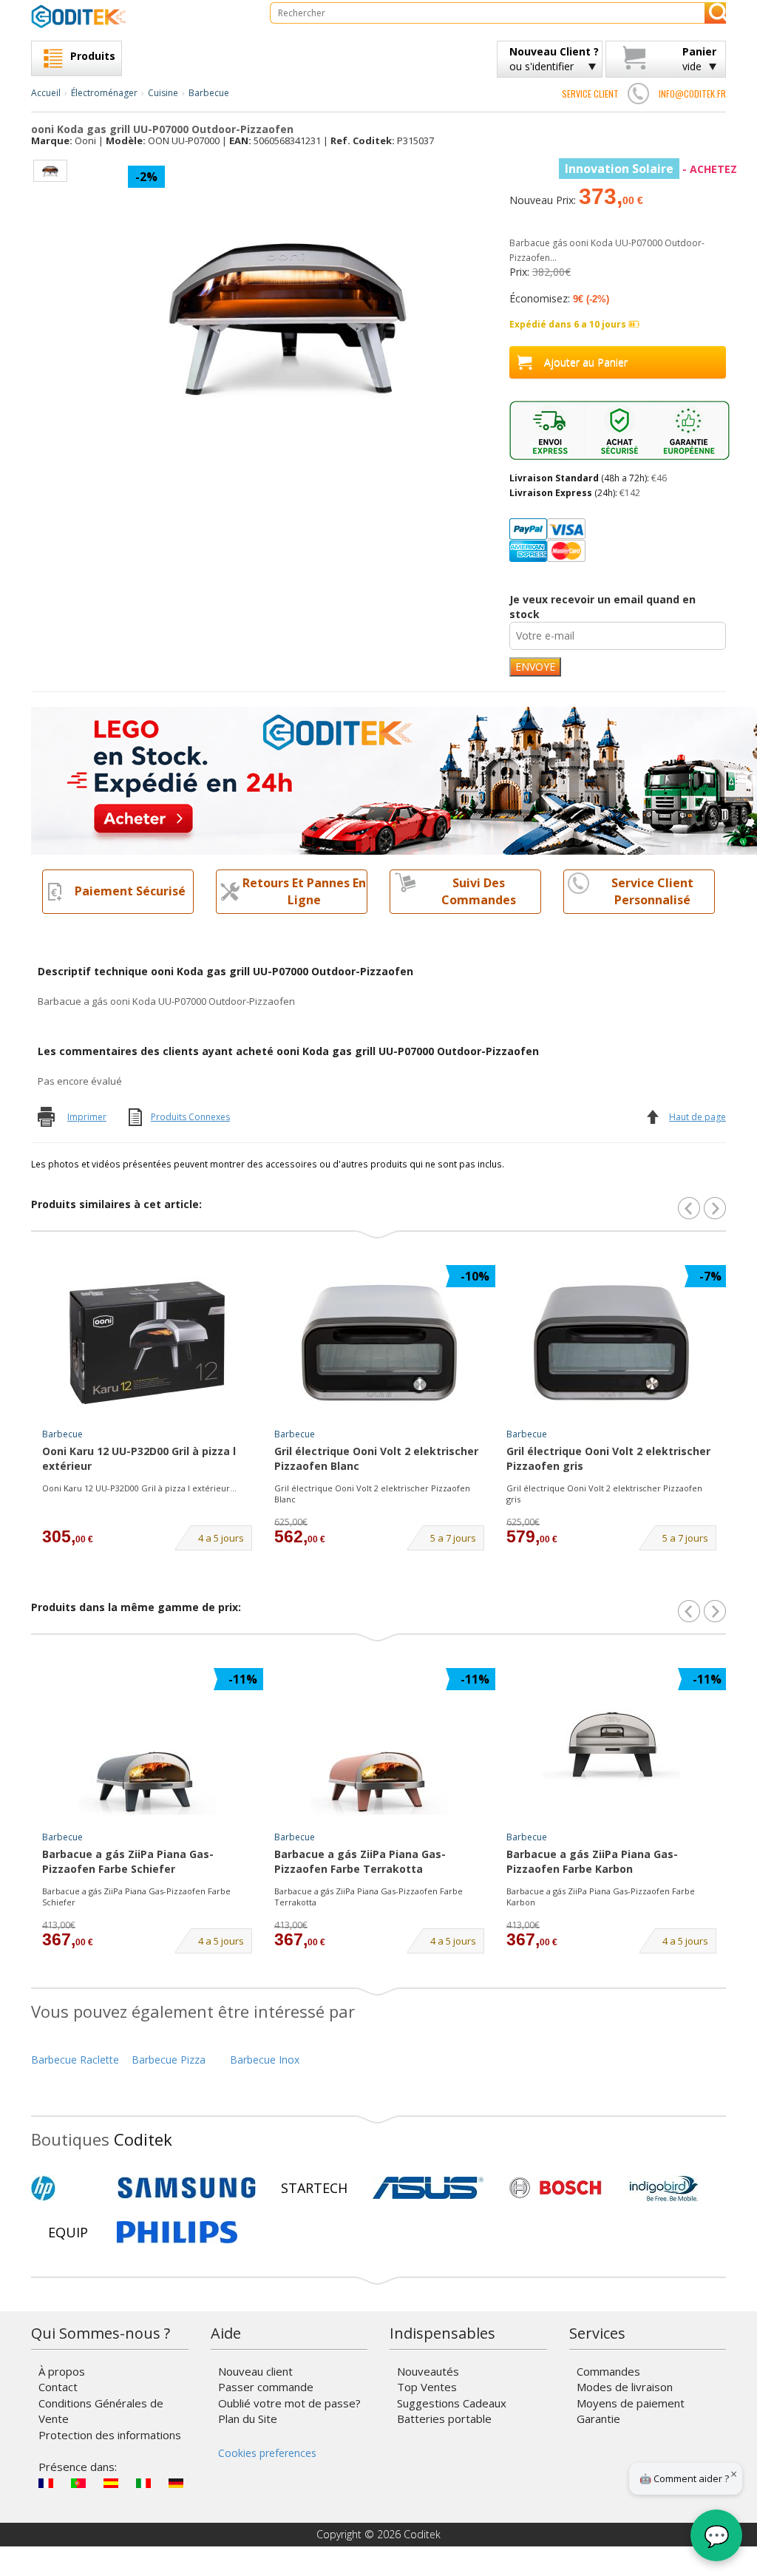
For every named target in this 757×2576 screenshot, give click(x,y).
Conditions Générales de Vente (101, 2411)
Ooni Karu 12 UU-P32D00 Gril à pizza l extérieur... (139, 1488)
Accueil (46, 93)
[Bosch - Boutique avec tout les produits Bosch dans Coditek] (555, 2188)
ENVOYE (535, 667)
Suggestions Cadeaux (452, 2403)
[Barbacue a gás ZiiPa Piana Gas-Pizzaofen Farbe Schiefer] (147, 1746)
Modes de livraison (625, 2387)
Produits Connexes (190, 1117)
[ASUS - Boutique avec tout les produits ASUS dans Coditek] (428, 2188)
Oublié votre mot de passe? (289, 2403)
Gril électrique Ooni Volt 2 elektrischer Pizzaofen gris (608, 1458)
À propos (62, 2371)
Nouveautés (428, 2371)
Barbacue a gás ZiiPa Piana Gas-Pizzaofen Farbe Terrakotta (360, 1861)
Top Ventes (427, 2387)
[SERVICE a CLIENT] (639, 93)
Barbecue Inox (265, 2060)
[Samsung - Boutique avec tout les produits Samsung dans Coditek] (187, 2188)
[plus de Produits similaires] (715, 1208)
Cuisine (163, 93)
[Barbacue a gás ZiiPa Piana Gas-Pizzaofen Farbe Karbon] (611, 1746)
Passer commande (266, 2387)
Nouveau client (255, 2371)
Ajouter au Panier (586, 362)
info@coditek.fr (692, 94)
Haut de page (697, 1117)
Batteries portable (444, 2419)
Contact (58, 2387)
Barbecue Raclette (75, 2060)
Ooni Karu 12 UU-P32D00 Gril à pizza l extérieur (139, 1458)
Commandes (608, 2371)
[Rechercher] (715, 13)
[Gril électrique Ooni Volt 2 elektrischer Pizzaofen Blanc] (379, 1343)
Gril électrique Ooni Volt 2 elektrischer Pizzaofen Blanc (376, 1458)
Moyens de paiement (631, 2403)
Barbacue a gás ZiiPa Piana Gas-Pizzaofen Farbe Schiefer (128, 1861)
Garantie (598, 2419)
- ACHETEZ (651, 169)
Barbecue (209, 93)
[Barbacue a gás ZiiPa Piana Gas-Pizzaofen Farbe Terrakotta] (379, 1746)
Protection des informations (110, 2435)
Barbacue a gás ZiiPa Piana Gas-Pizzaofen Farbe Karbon (592, 1861)
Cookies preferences (267, 2453)
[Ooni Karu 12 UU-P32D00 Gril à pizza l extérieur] (147, 1343)
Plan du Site (248, 2419)
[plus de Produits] (715, 1611)
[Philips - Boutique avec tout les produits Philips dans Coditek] (177, 2232)
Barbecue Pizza (169, 2060)
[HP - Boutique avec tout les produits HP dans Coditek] (68, 2188)
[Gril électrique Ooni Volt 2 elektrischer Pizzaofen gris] (611, 1343)
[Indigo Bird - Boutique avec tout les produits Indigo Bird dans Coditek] (664, 2188)
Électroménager (104, 93)
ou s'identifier (554, 59)
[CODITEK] (139, 16)
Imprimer (87, 1117)
